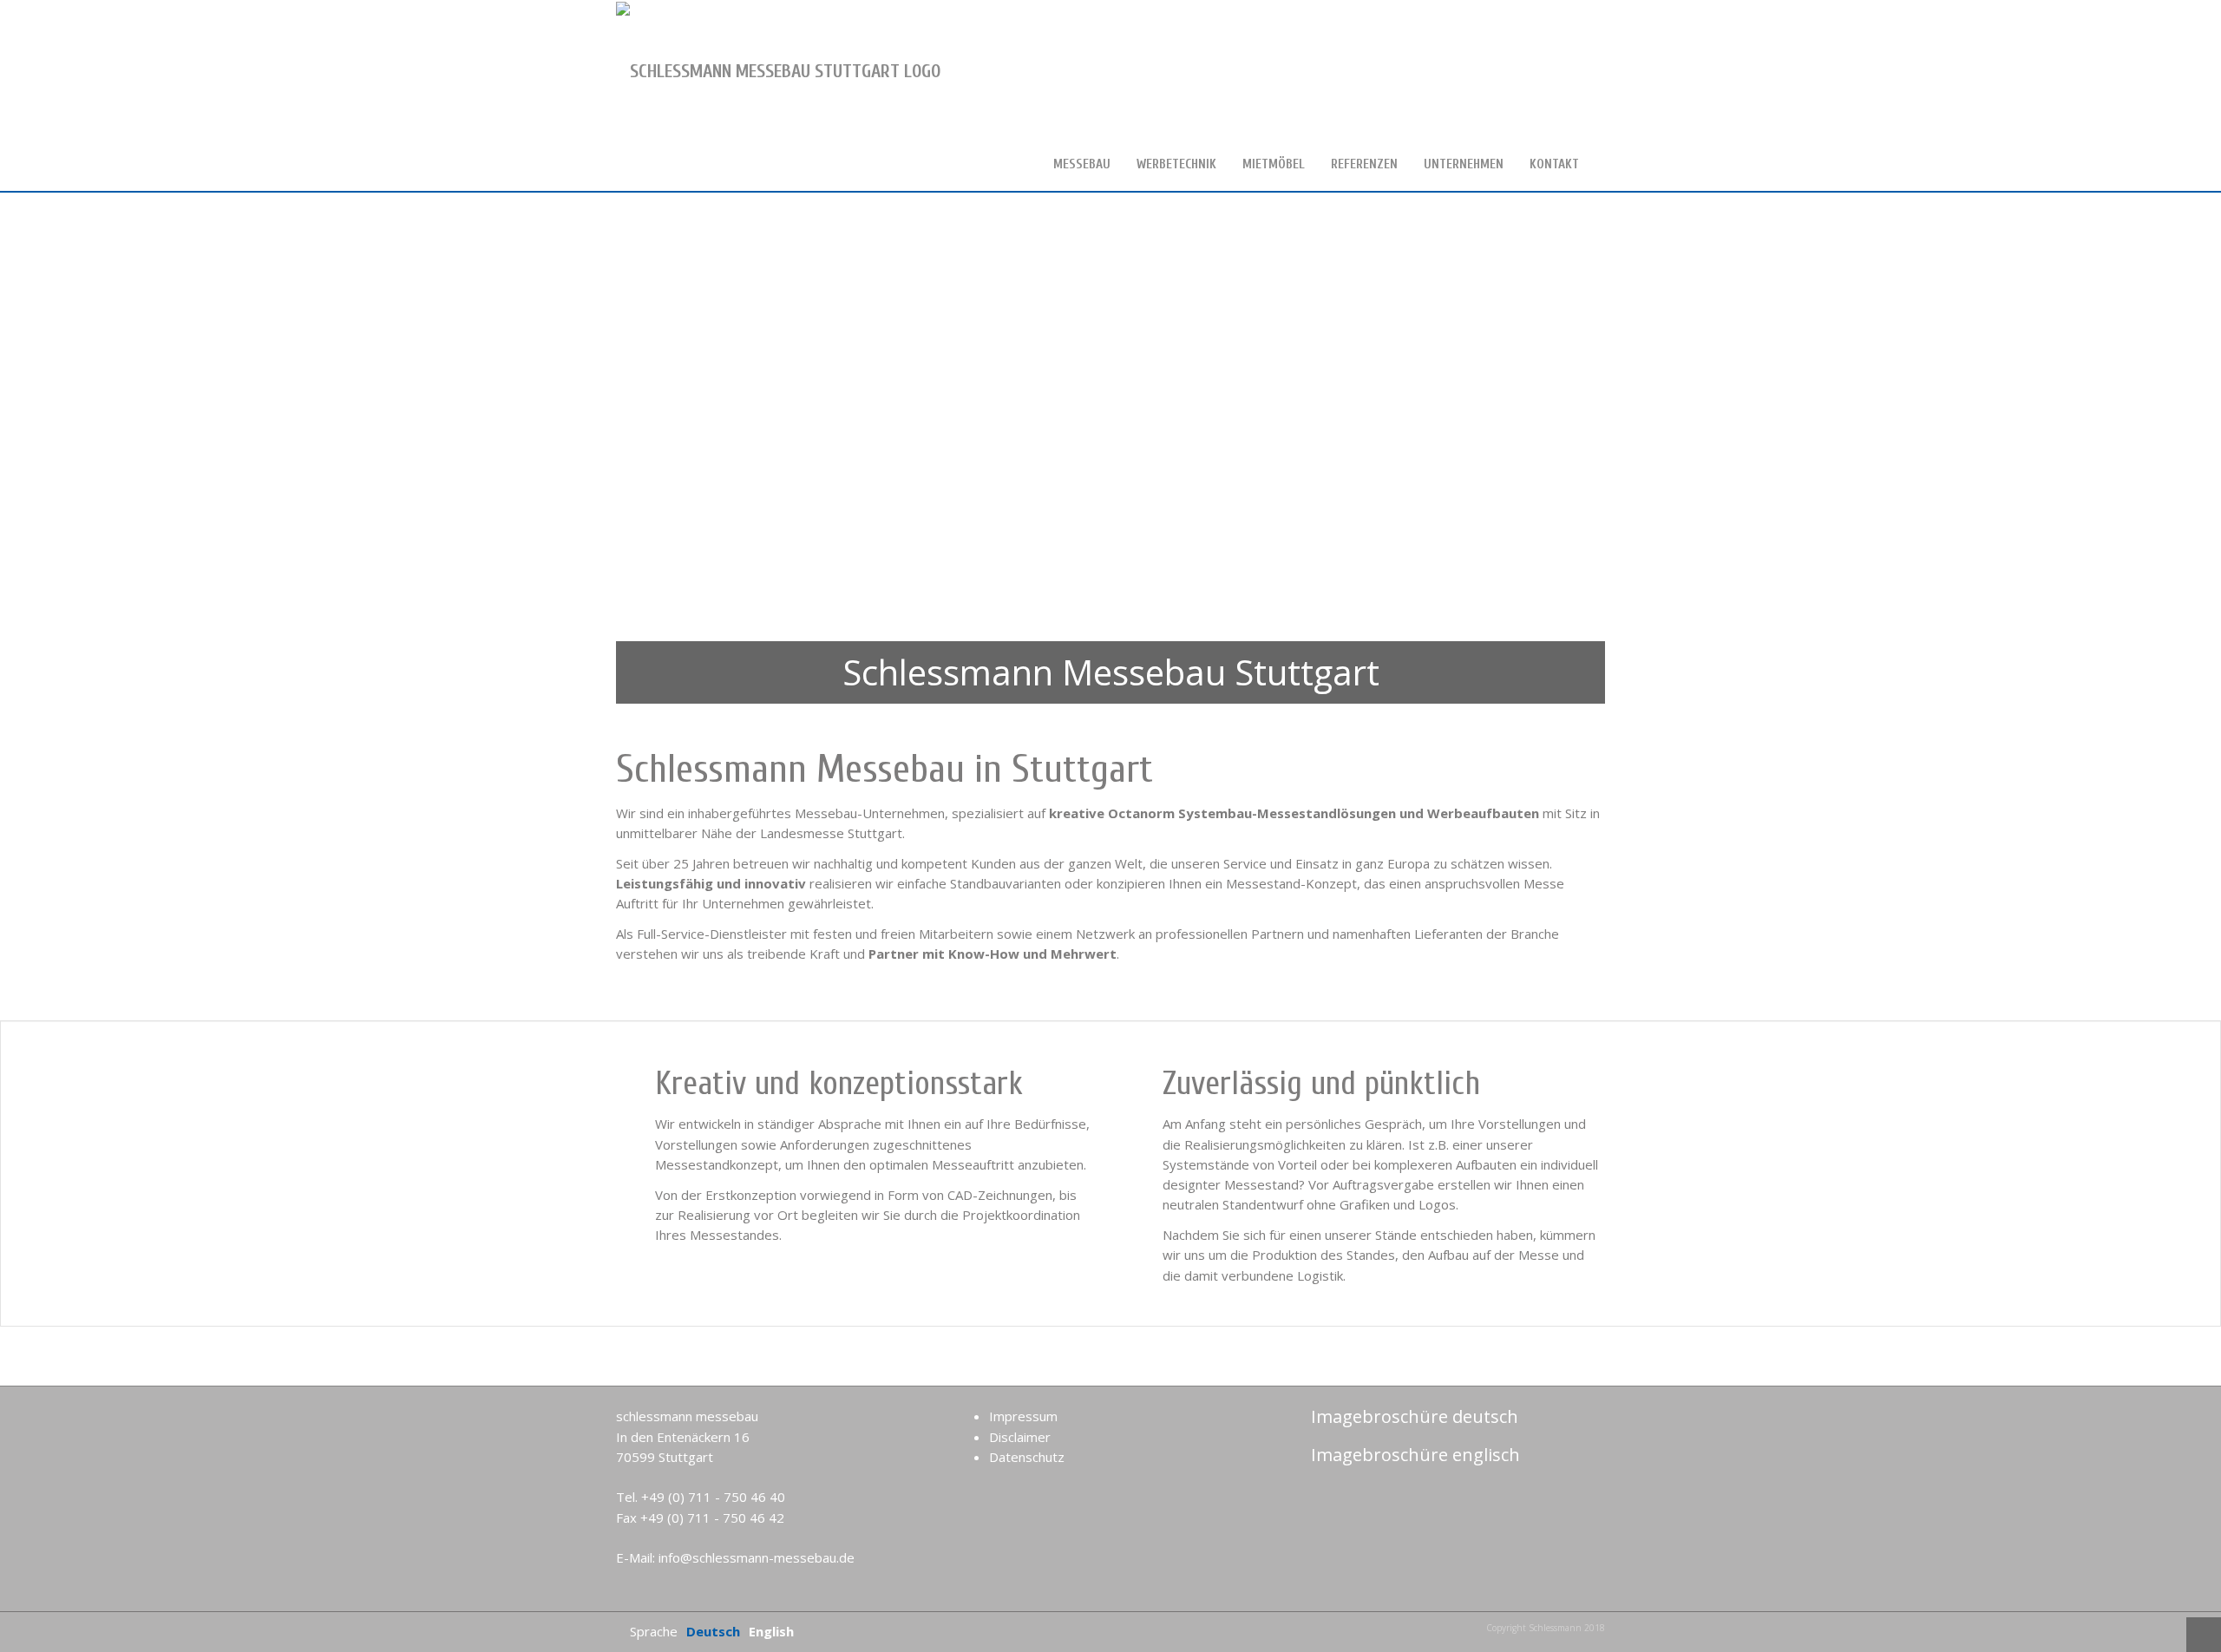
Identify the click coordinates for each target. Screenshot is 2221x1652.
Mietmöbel (1274, 164)
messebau (1082, 164)
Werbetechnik (1176, 164)
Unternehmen (1464, 164)
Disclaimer (1020, 1437)
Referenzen (1364, 164)
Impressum (1023, 1416)
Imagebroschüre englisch (1413, 1455)
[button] (43, 453)
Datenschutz (1027, 1457)
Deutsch (713, 1631)
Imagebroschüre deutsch (1412, 1416)
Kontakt (1554, 164)
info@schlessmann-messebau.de (757, 1557)
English (771, 1631)
